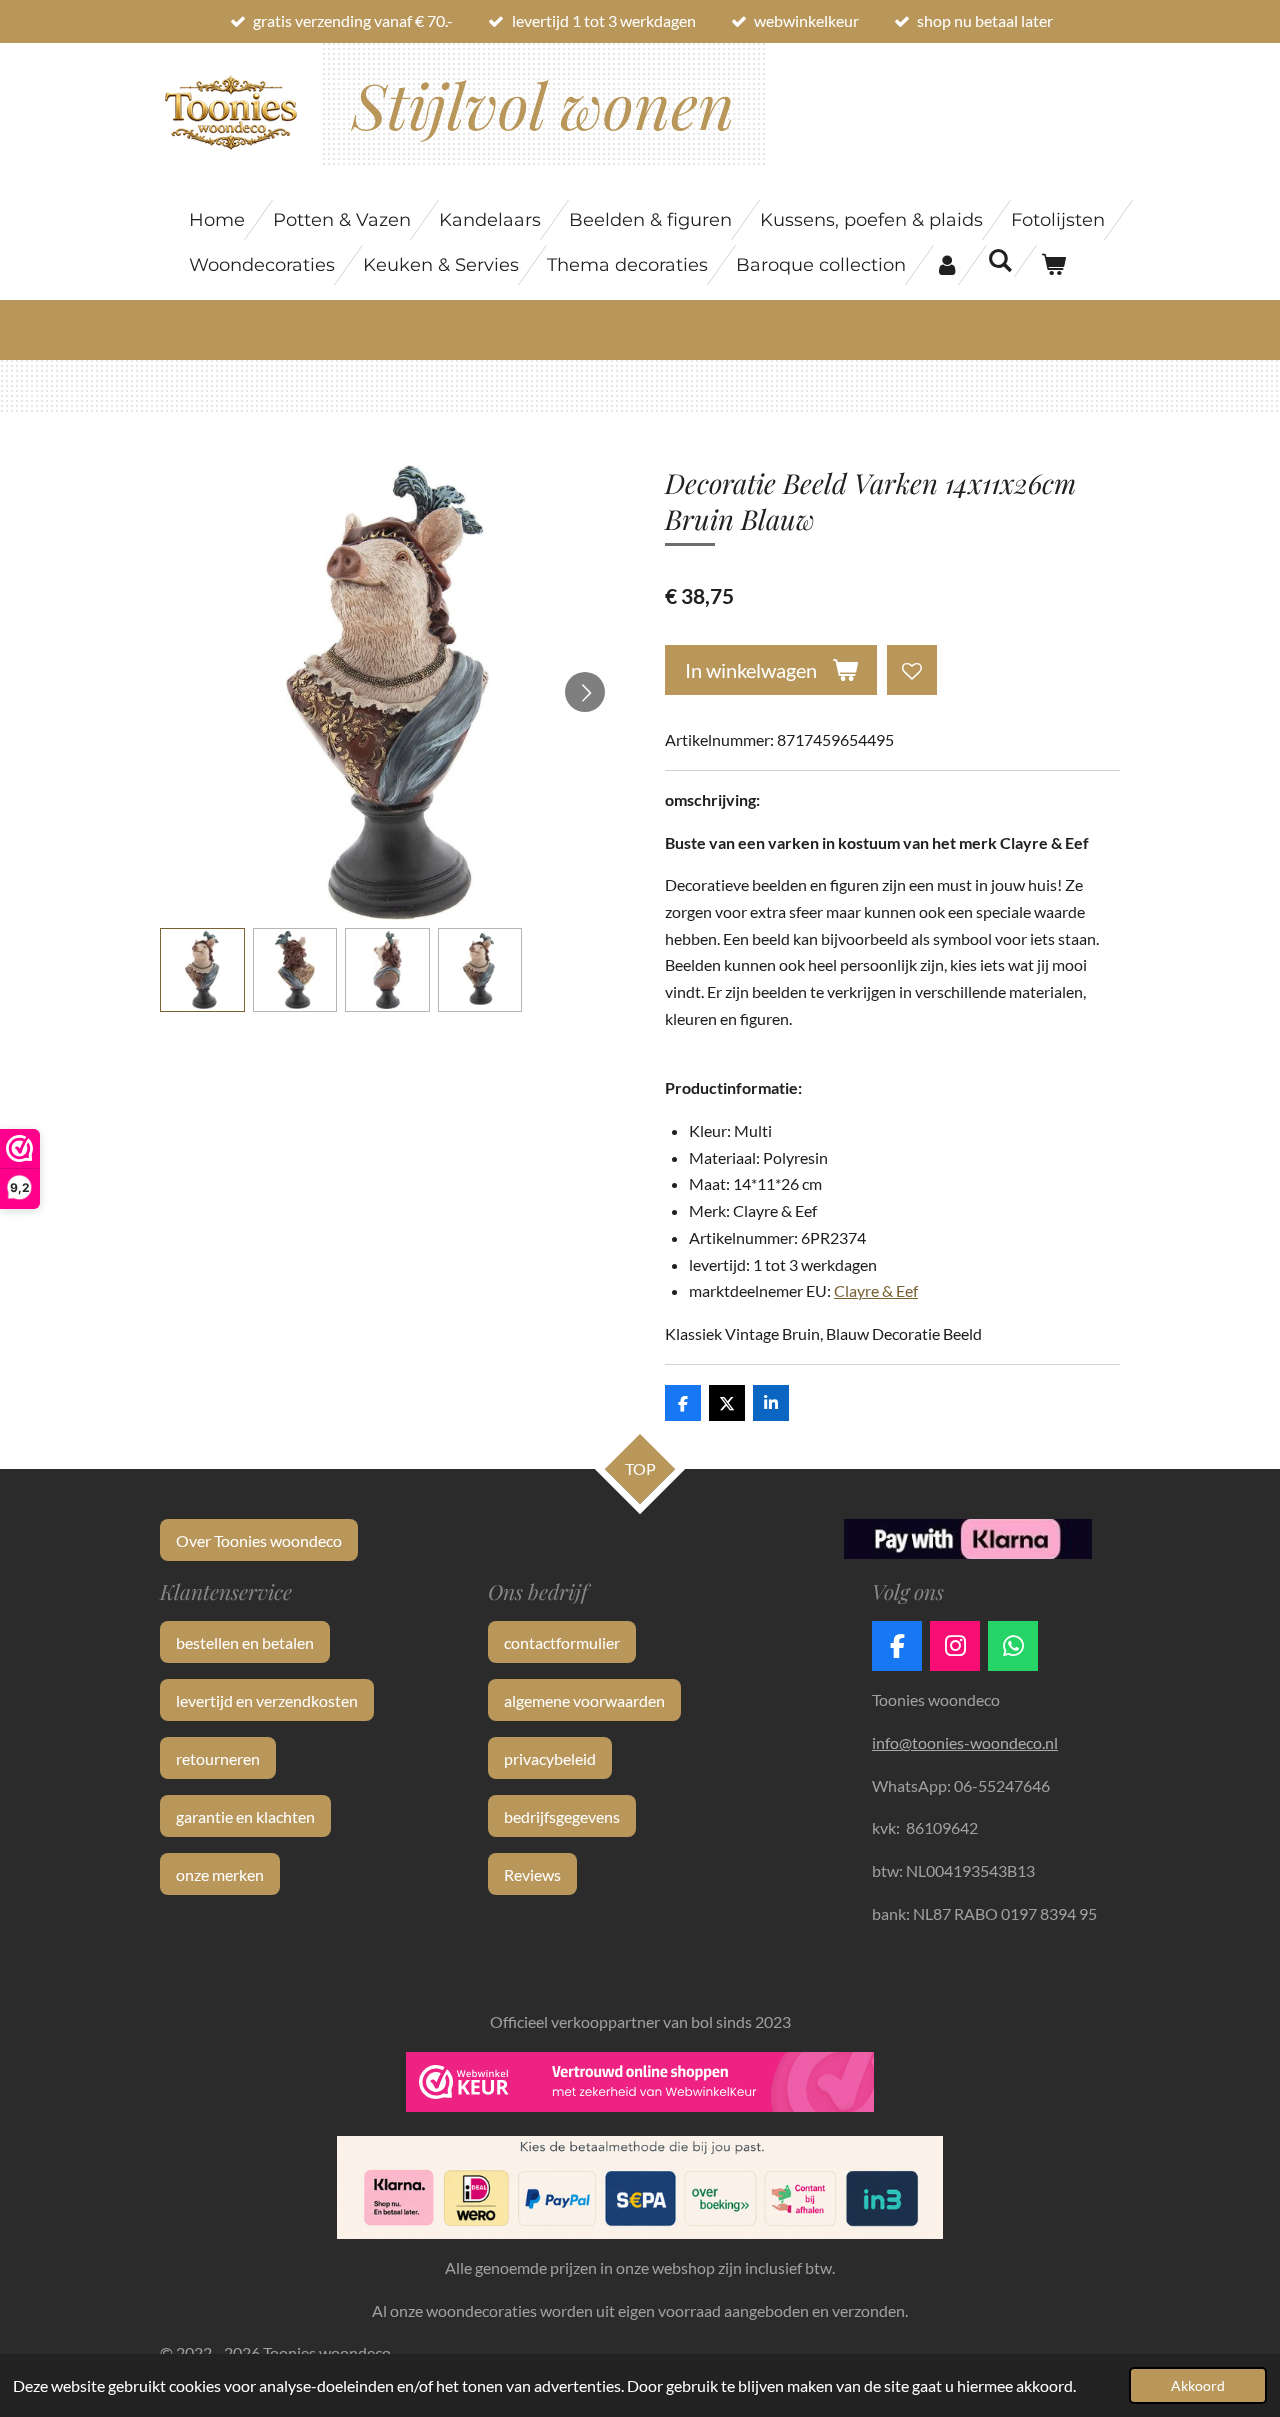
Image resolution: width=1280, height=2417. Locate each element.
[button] (202, 970)
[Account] (946, 265)
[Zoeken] (999, 261)
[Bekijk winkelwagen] (1052, 265)
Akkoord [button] (1198, 2385)
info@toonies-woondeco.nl (965, 1742)
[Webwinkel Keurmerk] (640, 2086)
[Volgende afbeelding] (585, 692)
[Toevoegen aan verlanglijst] (912, 670)
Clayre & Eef (876, 1290)
